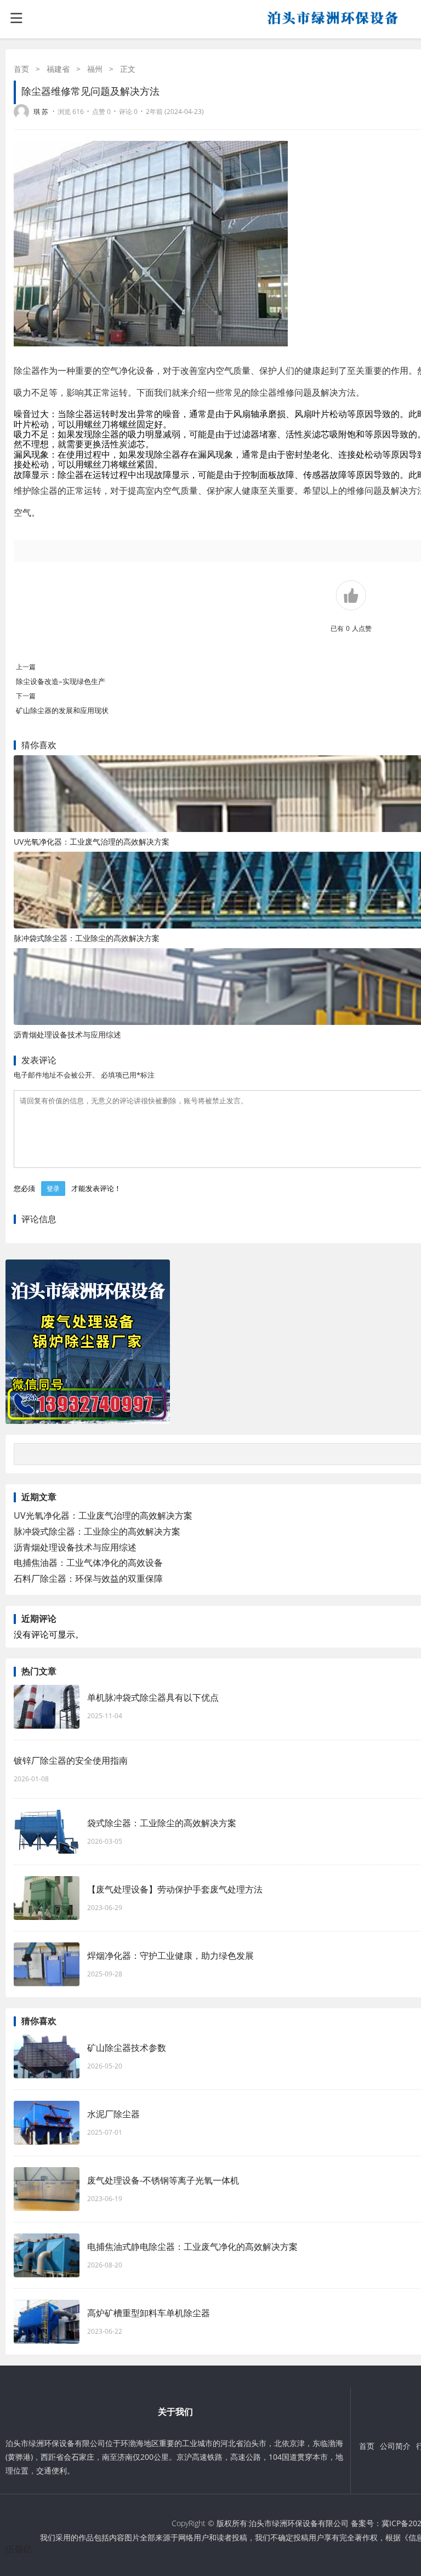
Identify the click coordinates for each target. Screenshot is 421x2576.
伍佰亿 (19, 2549)
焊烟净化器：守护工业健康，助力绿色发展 (170, 1956)
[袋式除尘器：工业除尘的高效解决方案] (47, 1832)
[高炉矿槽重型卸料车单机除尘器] (47, 2322)
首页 (21, 69)
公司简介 (395, 2446)
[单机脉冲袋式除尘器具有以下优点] (47, 1707)
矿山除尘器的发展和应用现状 (62, 710)
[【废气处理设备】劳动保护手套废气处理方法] (47, 1898)
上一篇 (26, 667)
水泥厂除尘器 (113, 2114)
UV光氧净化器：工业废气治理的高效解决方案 (92, 842)
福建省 (58, 69)
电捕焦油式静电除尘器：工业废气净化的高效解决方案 (192, 2247)
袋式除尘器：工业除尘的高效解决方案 (162, 1823)
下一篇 (26, 696)
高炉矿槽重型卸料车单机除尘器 (149, 2313)
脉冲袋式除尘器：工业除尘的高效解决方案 (87, 938)
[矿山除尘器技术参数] (47, 2056)
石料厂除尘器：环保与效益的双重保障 (88, 1578)
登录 (53, 1189)
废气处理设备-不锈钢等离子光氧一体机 (163, 2180)
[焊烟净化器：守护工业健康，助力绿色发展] (47, 1964)
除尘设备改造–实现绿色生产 (61, 681)
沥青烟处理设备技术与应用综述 (67, 1035)
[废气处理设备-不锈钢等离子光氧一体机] (47, 2189)
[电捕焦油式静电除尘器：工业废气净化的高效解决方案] (47, 2255)
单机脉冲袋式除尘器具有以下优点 (153, 1697)
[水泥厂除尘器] (47, 2123)
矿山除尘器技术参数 (127, 2048)
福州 (95, 69)
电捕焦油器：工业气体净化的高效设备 (88, 1563)
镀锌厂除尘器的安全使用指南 (71, 1760)
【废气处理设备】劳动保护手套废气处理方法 (175, 1889)
